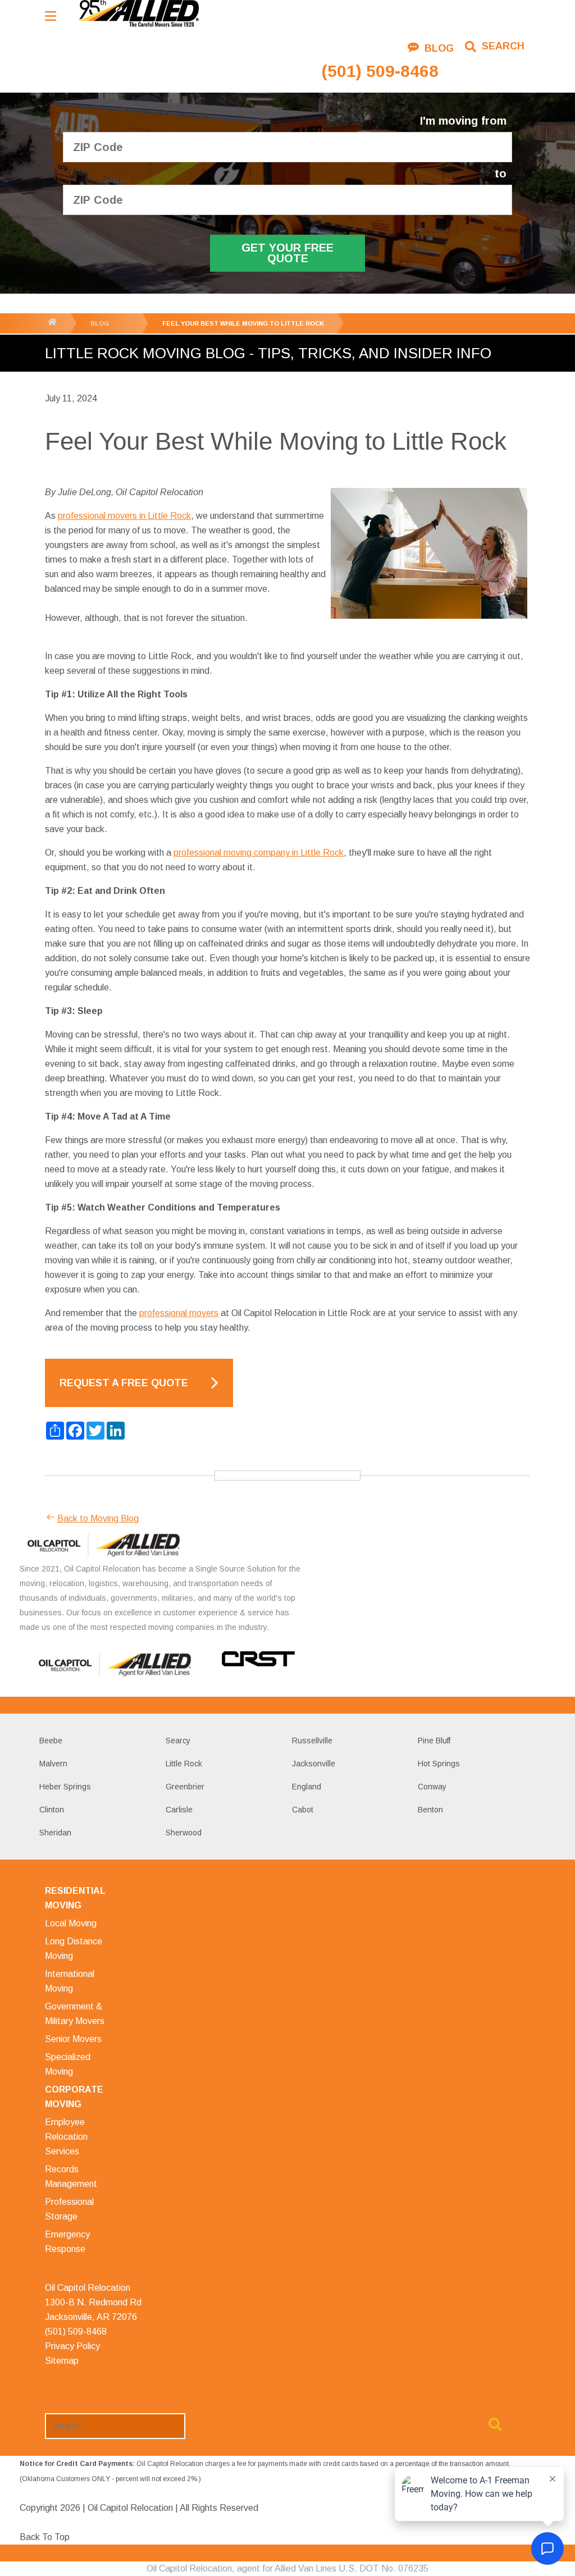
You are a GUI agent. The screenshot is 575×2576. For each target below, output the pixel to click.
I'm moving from (463, 121)
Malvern (53, 1764)
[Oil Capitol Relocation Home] (139, 14)
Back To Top (45, 2537)
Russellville (312, 1741)
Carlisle (179, 1810)
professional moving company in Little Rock (259, 853)
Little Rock (184, 1764)
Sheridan (55, 1833)
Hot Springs (439, 1764)
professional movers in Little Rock (124, 516)
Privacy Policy (72, 2346)
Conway (432, 1787)
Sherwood (184, 1833)
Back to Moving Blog (98, 1518)
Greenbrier (185, 1787)
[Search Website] (495, 2427)
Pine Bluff (434, 1741)
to (501, 174)
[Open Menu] (51, 16)
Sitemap (62, 2361)
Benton (430, 1810)
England (307, 1787)
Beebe (51, 1741)
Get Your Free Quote (287, 253)
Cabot (303, 1810)
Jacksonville (314, 1764)
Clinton (52, 1810)
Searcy (178, 1741)
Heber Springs (65, 1787)
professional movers (179, 1313)
